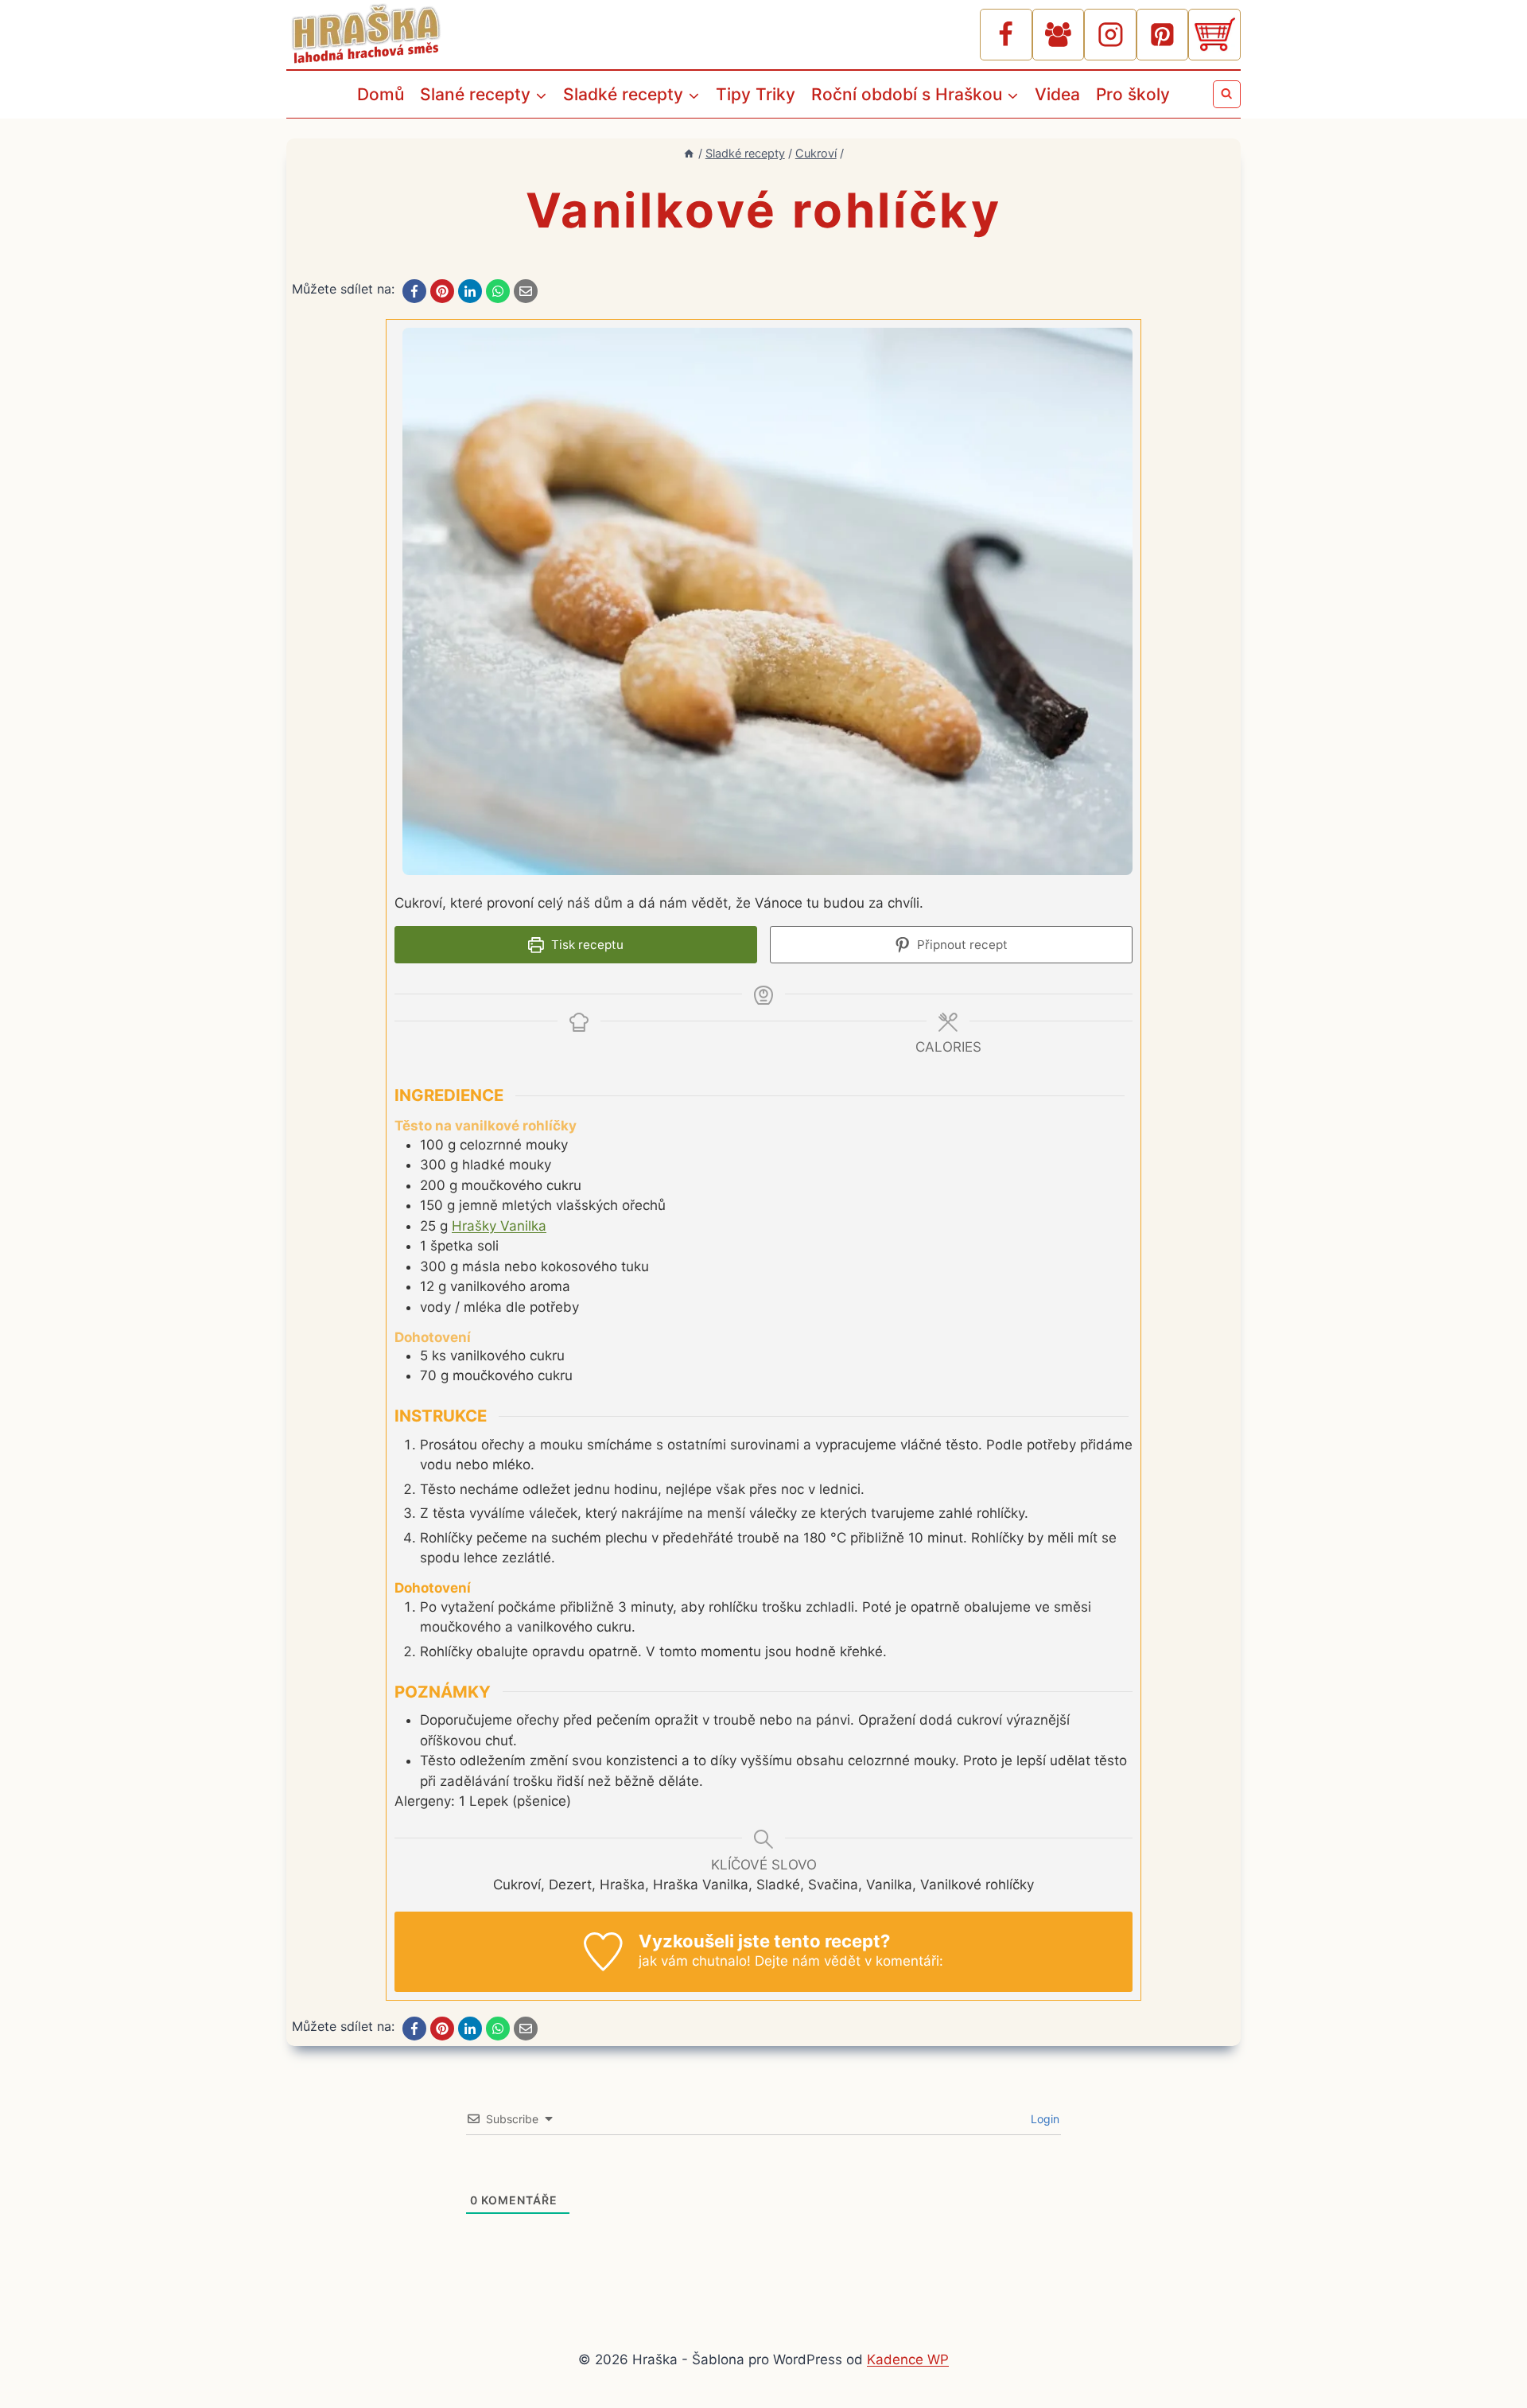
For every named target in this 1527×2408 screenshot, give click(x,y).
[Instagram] (1110, 35)
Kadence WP (908, 2359)
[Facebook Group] (1059, 35)
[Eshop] (1214, 35)
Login (1043, 2119)
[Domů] (689, 153)
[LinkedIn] (470, 291)
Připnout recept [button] (961, 945)
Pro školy (1133, 94)
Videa (1057, 94)
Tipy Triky (756, 94)
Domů (381, 94)
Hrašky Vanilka (499, 1226)
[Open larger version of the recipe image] (767, 602)
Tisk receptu (586, 945)
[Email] (526, 291)
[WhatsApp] (498, 291)
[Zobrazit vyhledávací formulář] (1227, 94)
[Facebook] (1006, 35)
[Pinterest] (1163, 35)
